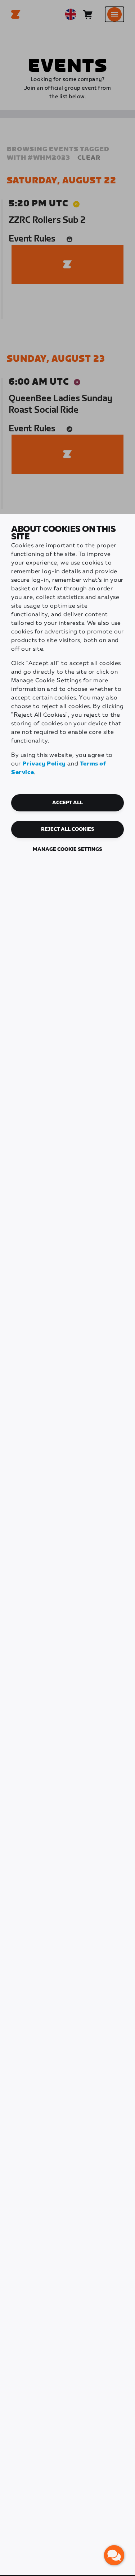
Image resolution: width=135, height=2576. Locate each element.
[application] (114, 2555)
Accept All (67, 803)
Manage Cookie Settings (67, 849)
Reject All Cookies (68, 829)
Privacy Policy (44, 764)
